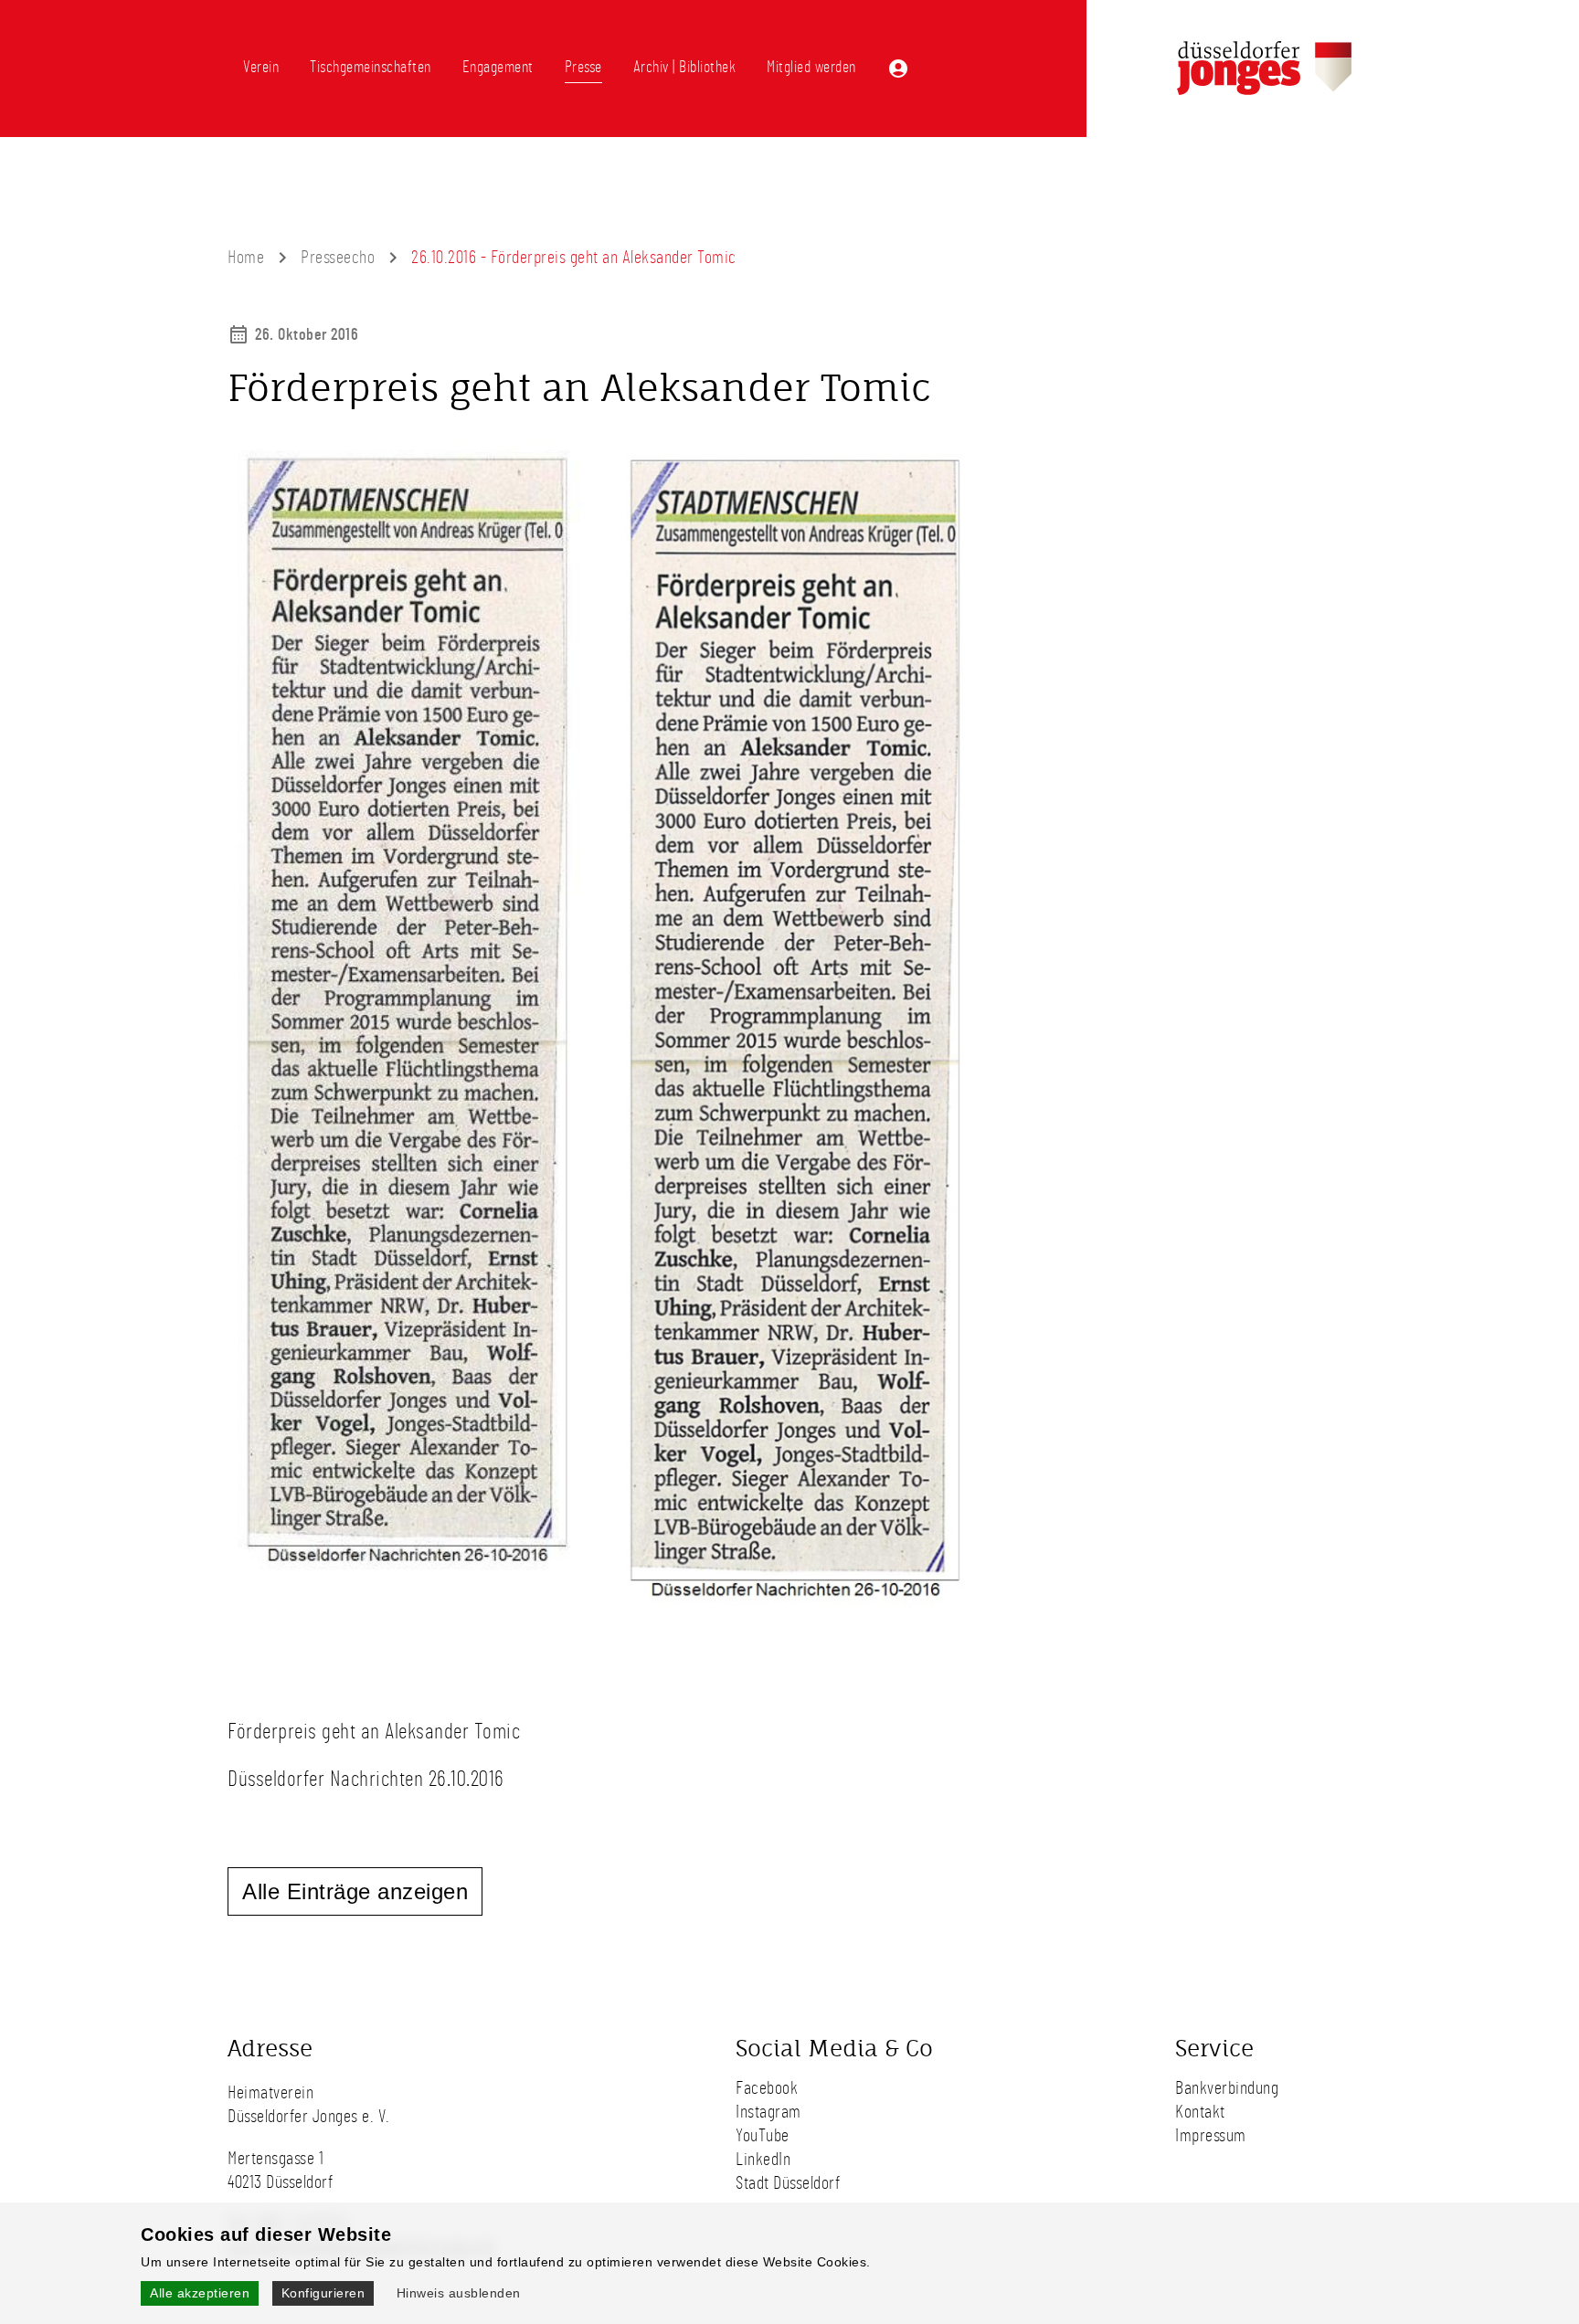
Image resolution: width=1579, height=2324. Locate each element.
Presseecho (338, 258)
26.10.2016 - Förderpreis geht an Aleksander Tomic (574, 258)
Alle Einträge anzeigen (355, 1891)
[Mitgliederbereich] (898, 69)
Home (246, 258)
